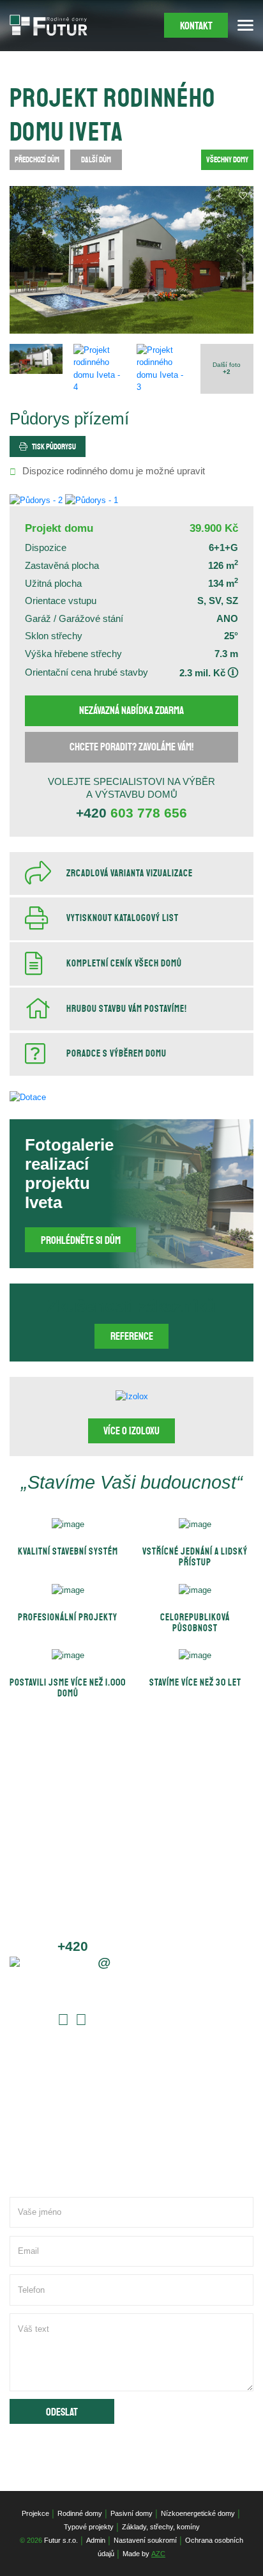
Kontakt (196, 26)
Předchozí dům (37, 160)
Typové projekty (89, 2527)
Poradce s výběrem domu (116, 1054)
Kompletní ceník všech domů (124, 964)
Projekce (35, 2513)
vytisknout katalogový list (123, 918)
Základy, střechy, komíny (161, 2527)
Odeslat (62, 2412)
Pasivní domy (131, 2513)
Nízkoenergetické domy (198, 2513)
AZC (158, 2554)
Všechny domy (227, 160)
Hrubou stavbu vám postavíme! (127, 1009)
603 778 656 (131, 813)
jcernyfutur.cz (108, 1962)
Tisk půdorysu (54, 447)
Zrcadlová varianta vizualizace (130, 873)
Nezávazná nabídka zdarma (131, 710)
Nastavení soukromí (145, 2540)
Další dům (96, 160)
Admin (96, 2540)
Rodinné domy (80, 2513)
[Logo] (49, 25)
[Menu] (245, 25)
